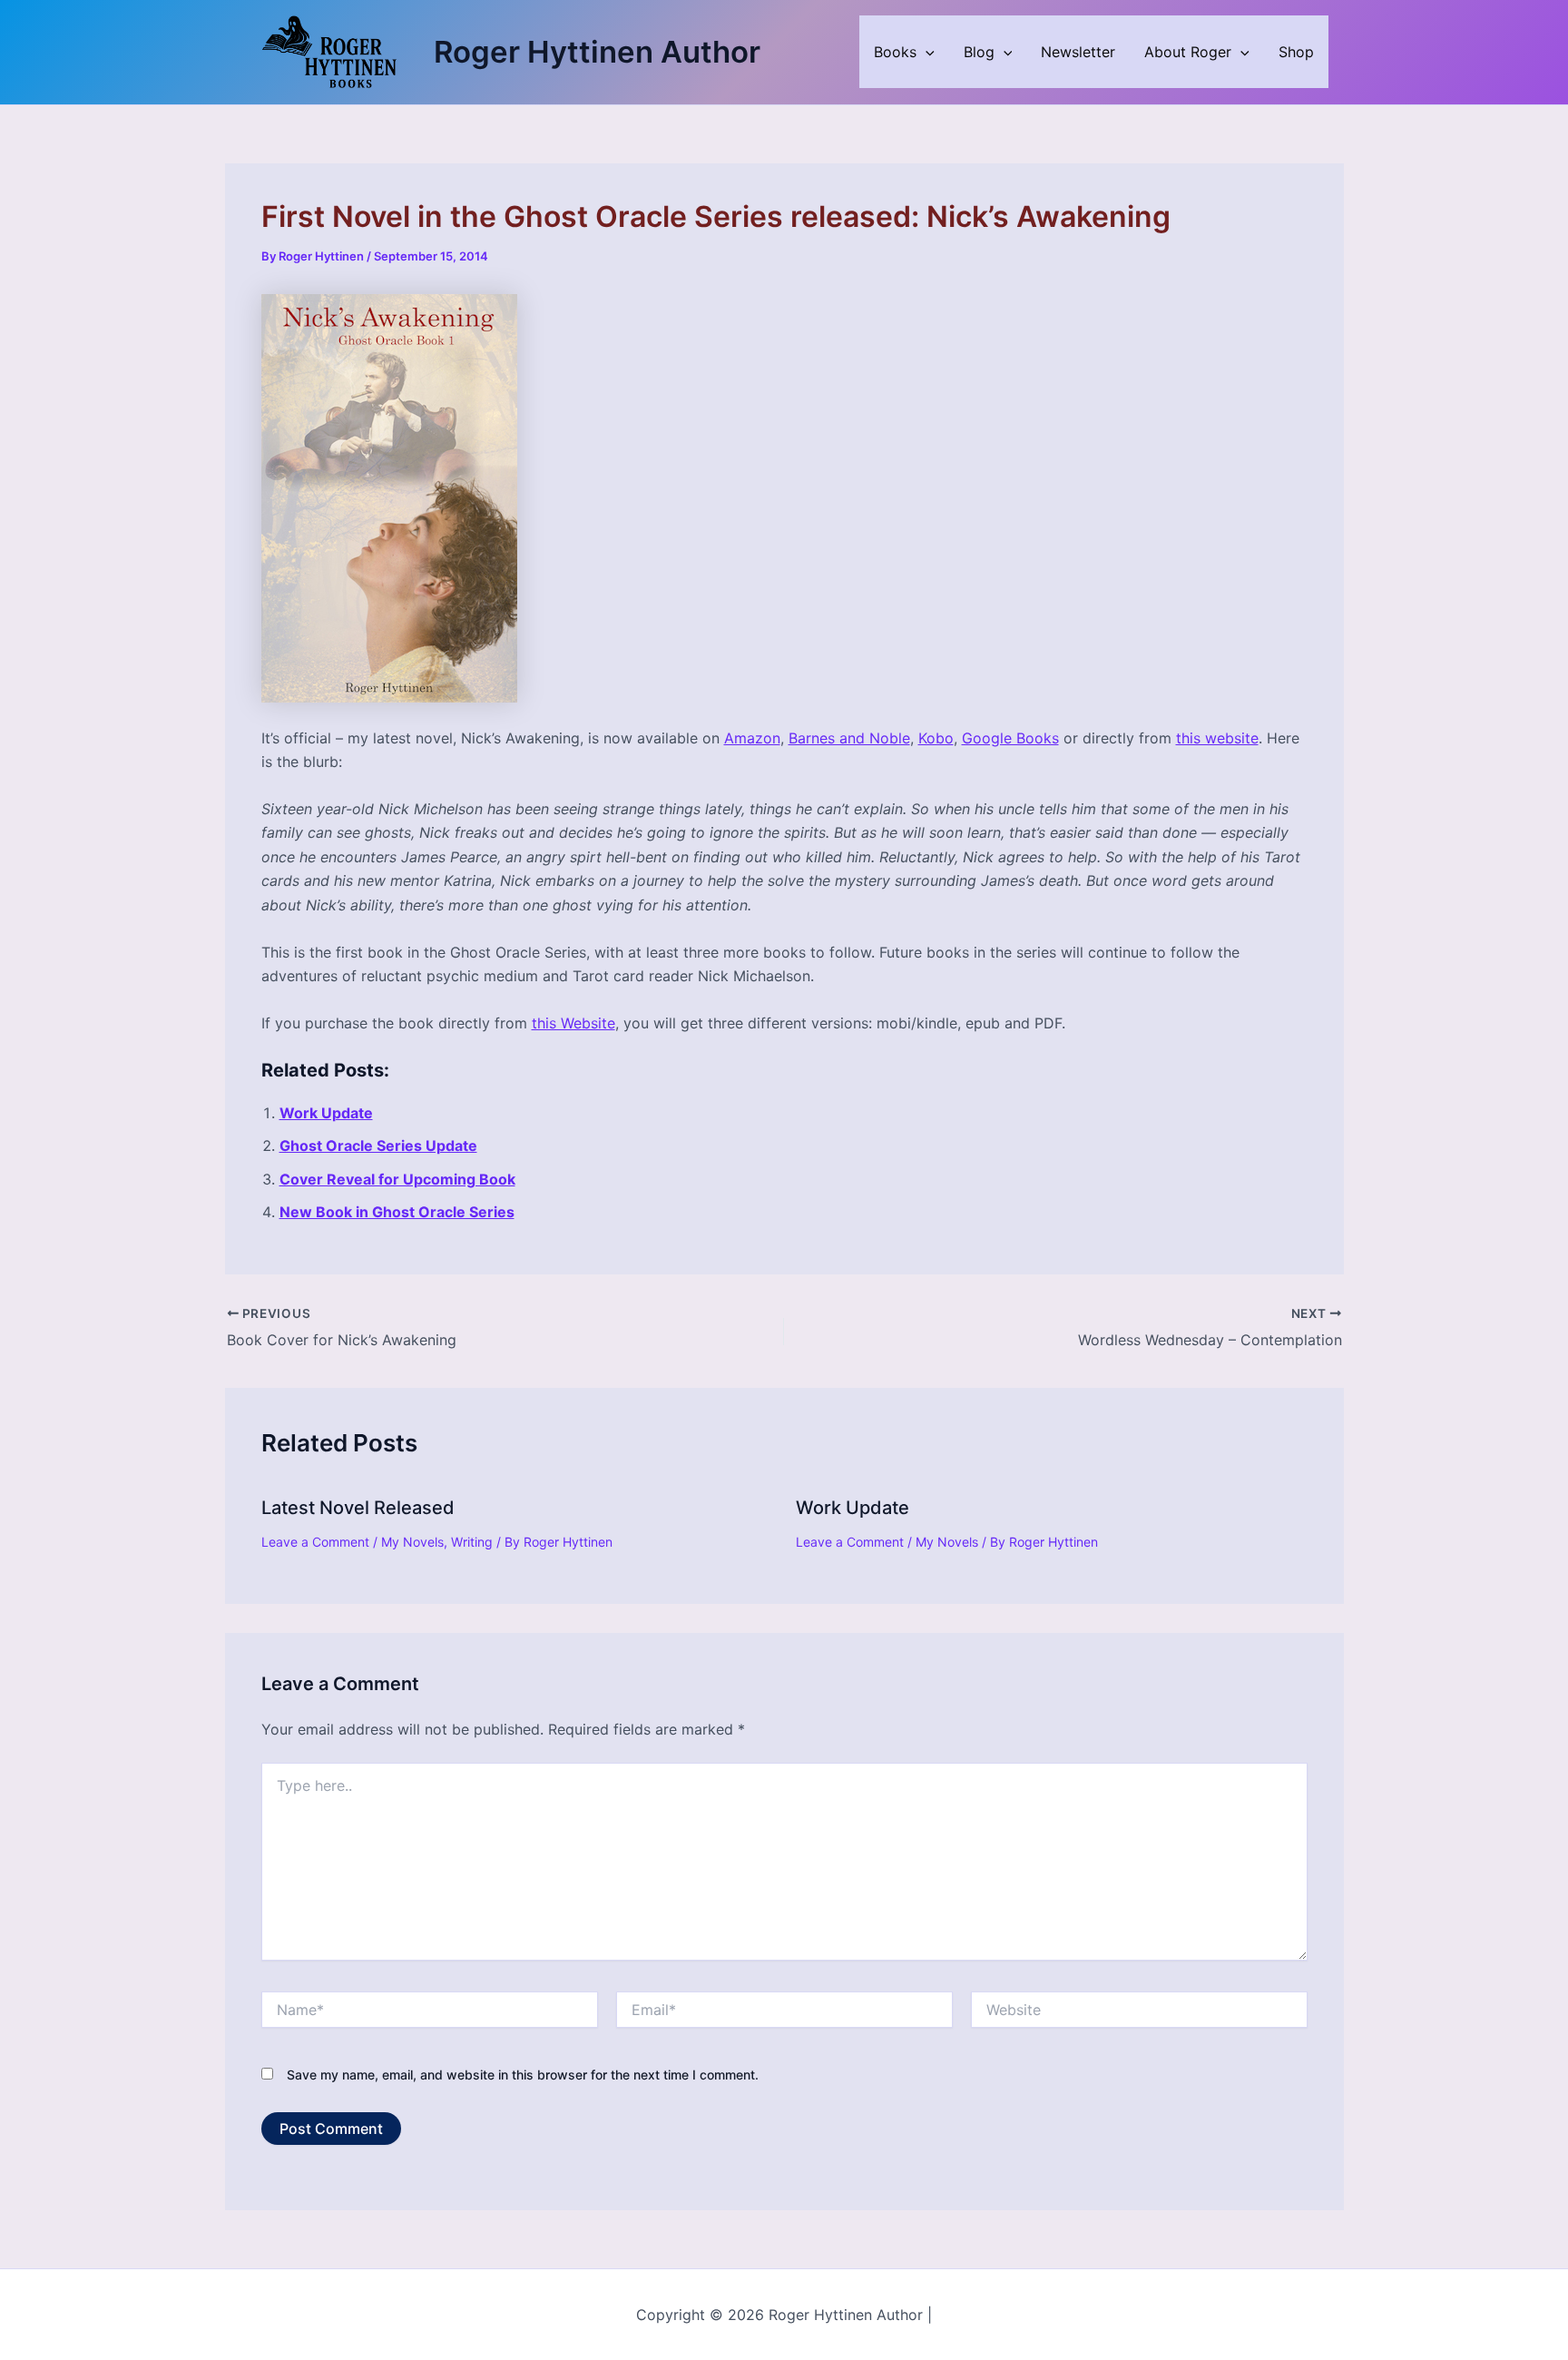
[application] (926, 52)
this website (1217, 738)
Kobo (936, 738)
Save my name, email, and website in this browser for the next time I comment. (523, 2075)
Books (895, 52)
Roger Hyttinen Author (597, 52)
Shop (1296, 52)
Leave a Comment (315, 1542)
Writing (472, 1542)
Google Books (1010, 738)
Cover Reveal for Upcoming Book (397, 1179)
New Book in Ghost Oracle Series (397, 1212)
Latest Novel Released (358, 1508)
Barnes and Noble (849, 738)
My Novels (412, 1542)
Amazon (752, 738)
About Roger (1188, 52)
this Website (573, 1023)
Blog (979, 52)
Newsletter (1078, 52)
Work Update (326, 1113)
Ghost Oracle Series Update (378, 1146)
